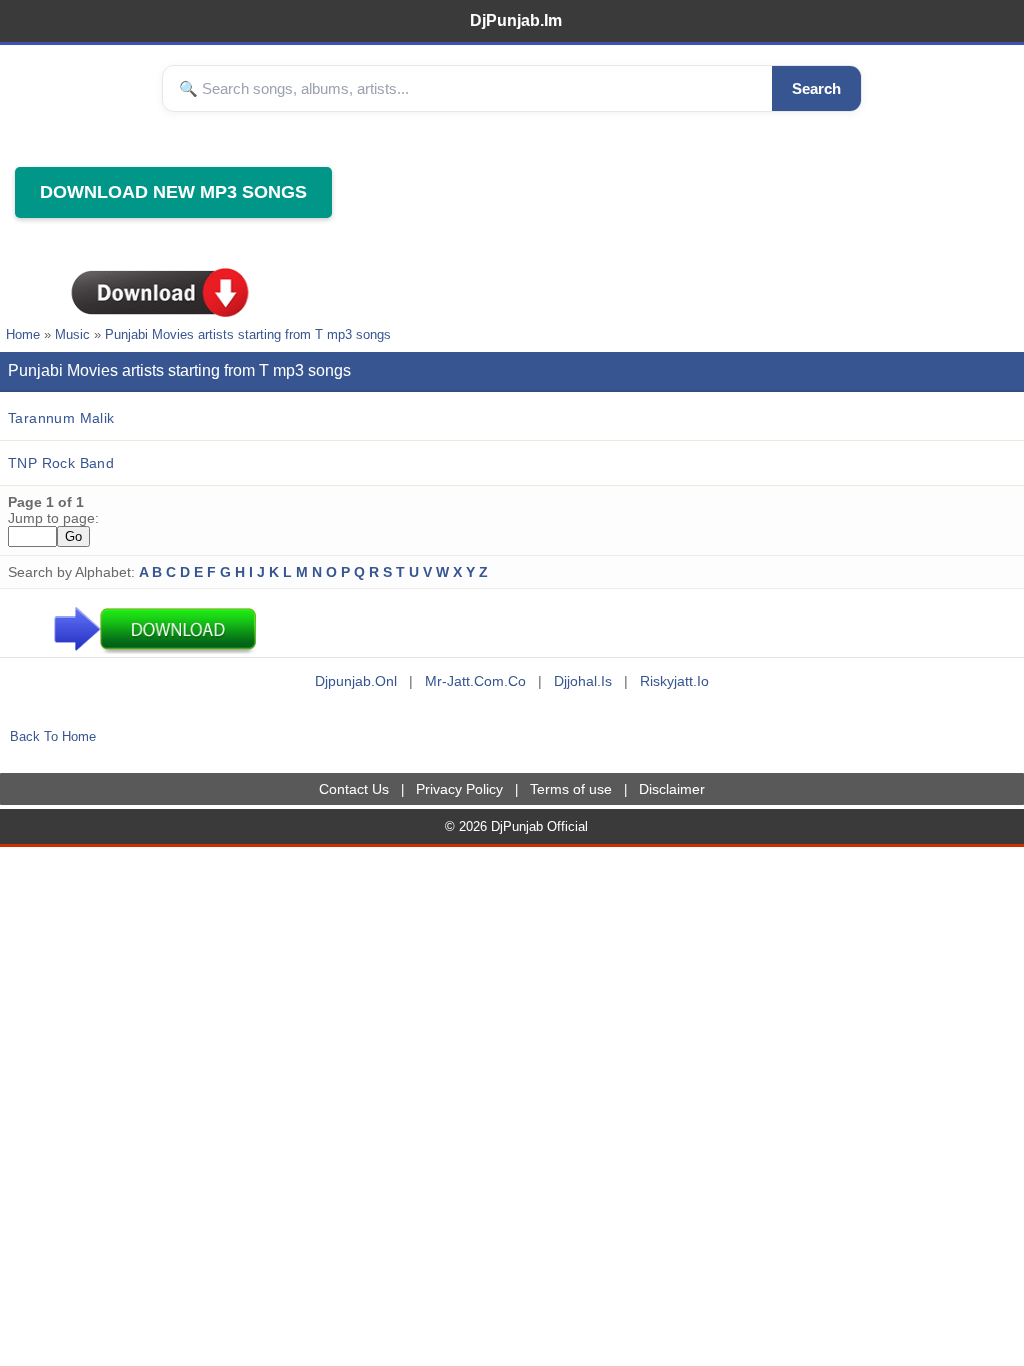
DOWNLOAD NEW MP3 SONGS (173, 192)
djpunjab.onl (356, 681)
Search (816, 88)
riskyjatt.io (674, 681)
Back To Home (53, 736)
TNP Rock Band (61, 463)
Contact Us (354, 789)
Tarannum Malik (61, 418)
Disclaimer (672, 789)
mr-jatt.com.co (475, 681)
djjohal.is (583, 681)
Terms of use (571, 789)
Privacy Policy (459, 789)
